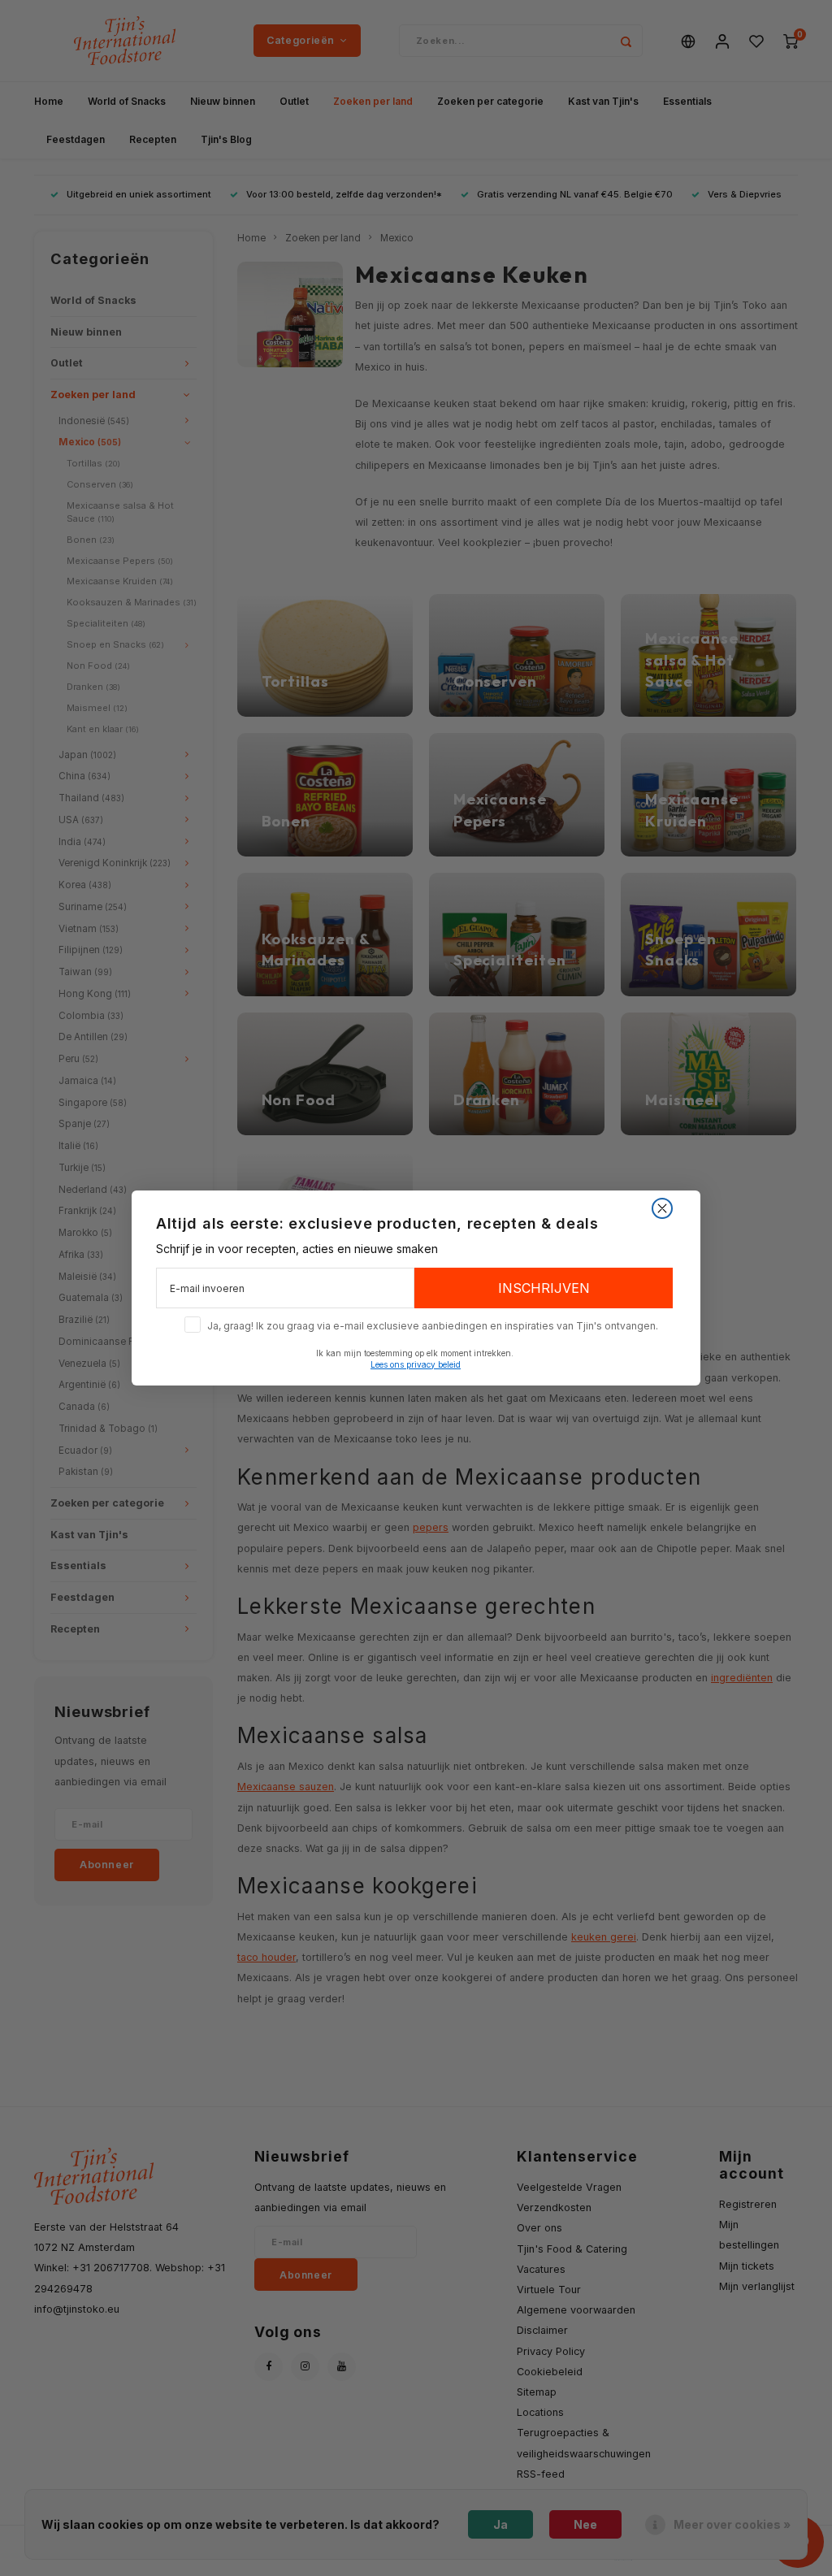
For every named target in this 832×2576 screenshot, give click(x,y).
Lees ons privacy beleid (416, 1364)
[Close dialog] (662, 1208)
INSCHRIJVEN (544, 1288)
